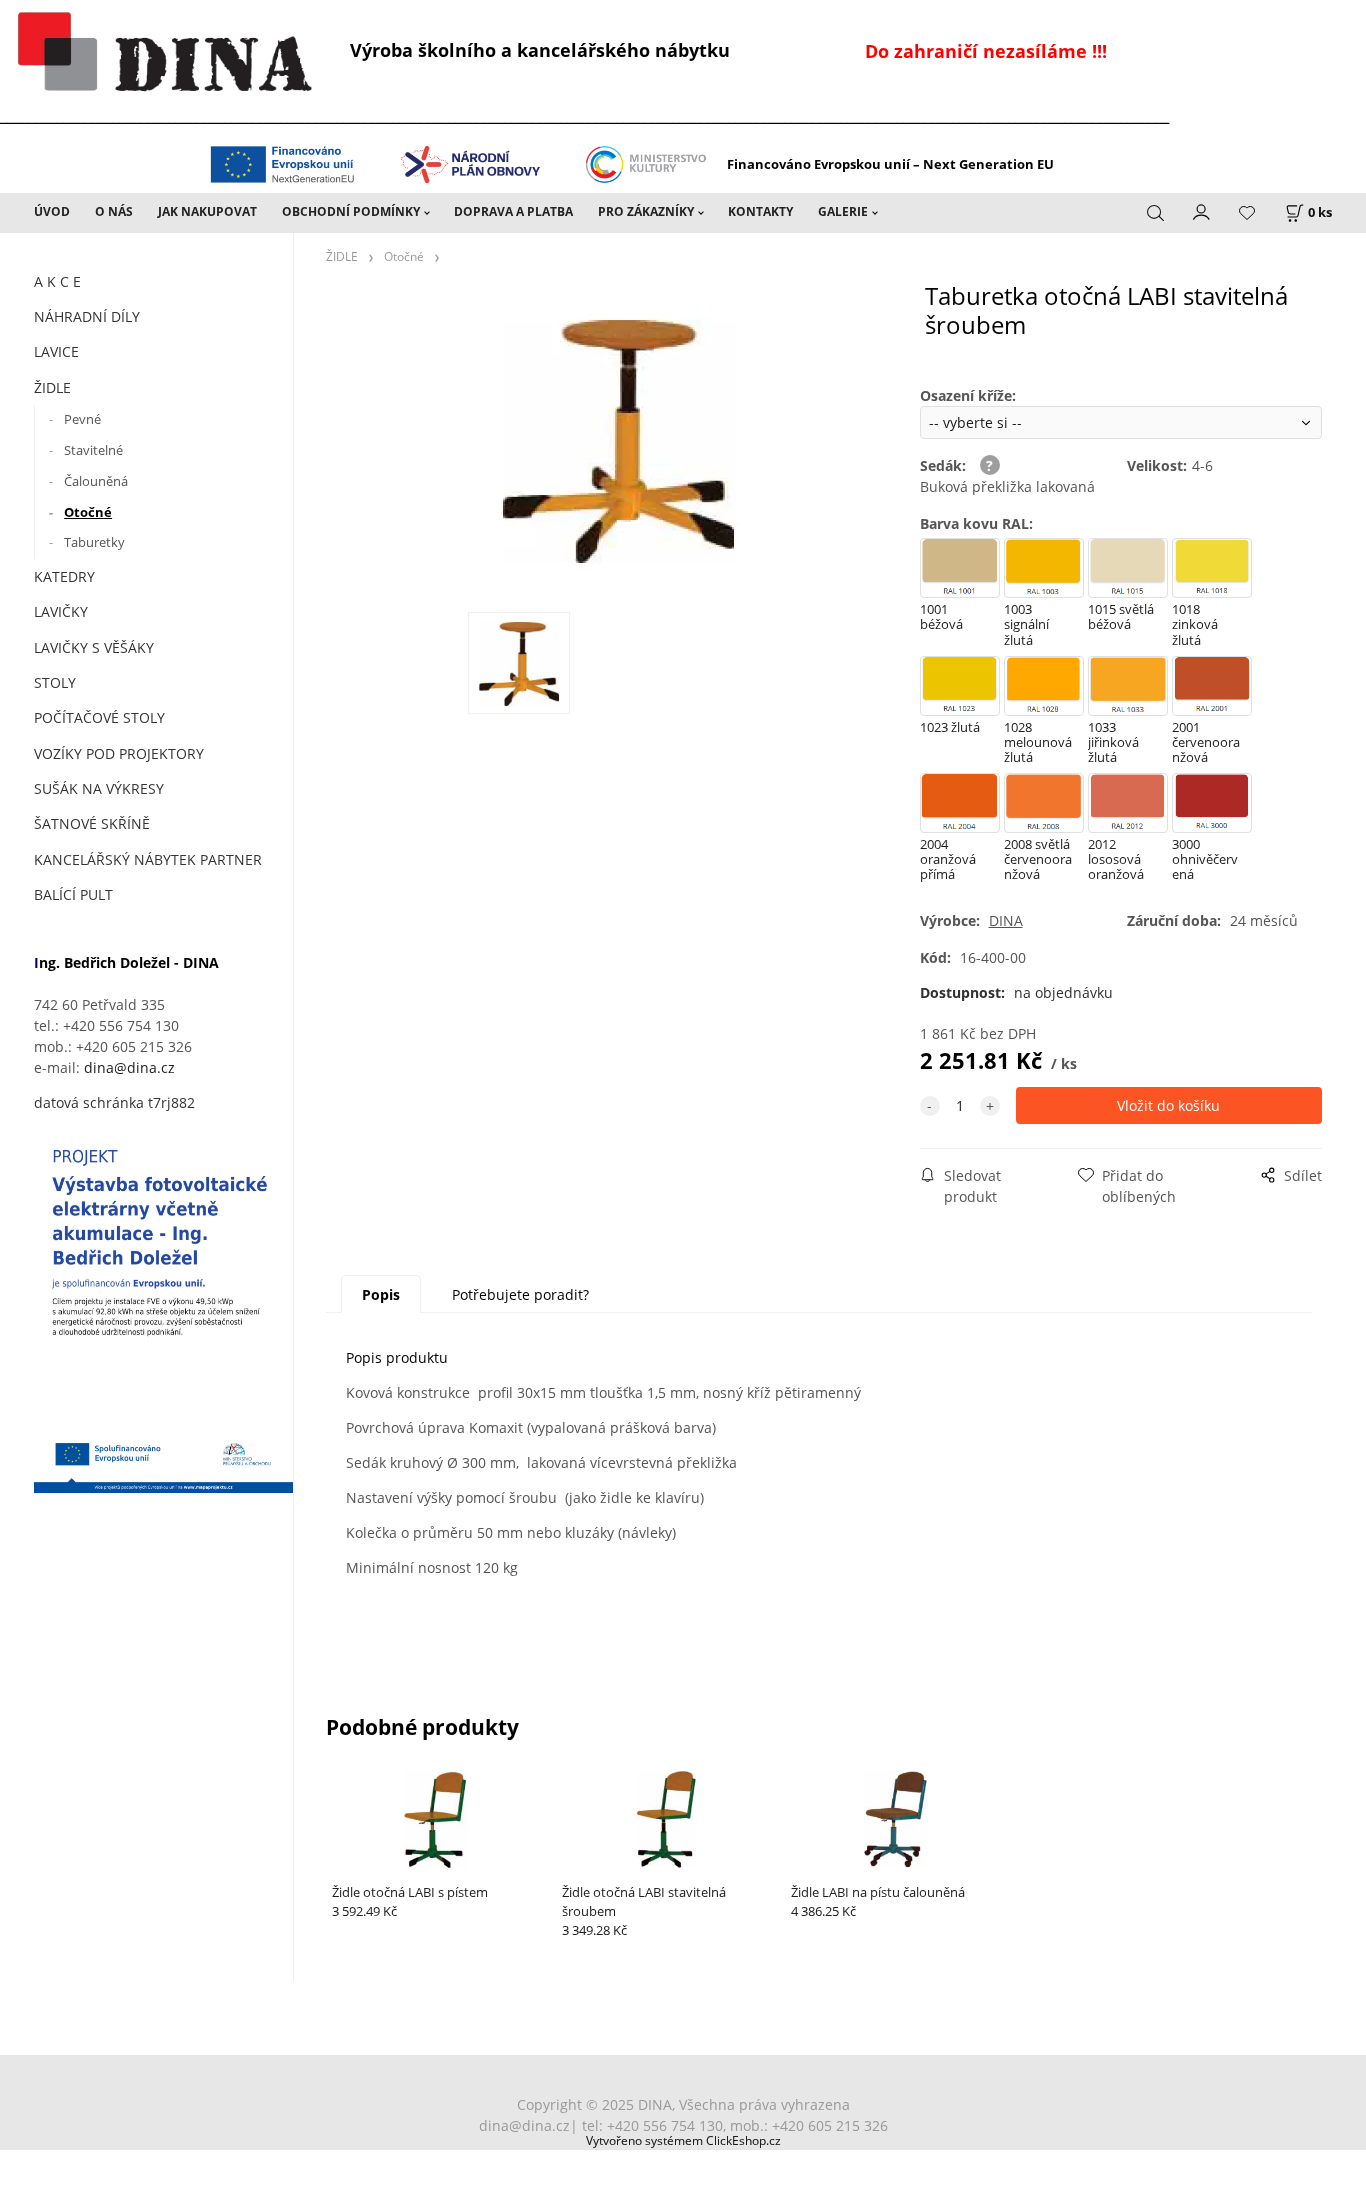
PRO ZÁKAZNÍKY (646, 211)
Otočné (88, 512)
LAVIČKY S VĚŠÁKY (94, 647)
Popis (381, 1294)
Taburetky (94, 542)
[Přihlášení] (1202, 211)
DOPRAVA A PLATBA (513, 211)
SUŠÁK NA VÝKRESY (99, 788)
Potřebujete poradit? (520, 1294)
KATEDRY (64, 576)
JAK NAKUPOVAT (207, 211)
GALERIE (843, 211)
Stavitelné (93, 450)
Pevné (82, 419)
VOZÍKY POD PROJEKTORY (119, 753)
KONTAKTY (760, 211)
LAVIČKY (61, 611)
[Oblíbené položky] (1247, 213)
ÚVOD (52, 211)
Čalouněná (96, 481)
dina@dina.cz (129, 1067)
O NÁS (114, 211)
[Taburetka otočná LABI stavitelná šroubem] (618, 446)
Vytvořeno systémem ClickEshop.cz (683, 2140)
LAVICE (56, 351)
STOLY (55, 682)
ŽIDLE (52, 387)
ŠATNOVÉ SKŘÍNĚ (92, 823)
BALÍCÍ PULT (73, 894)
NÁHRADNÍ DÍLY (87, 316)
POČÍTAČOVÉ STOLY (99, 717)
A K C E (57, 281)
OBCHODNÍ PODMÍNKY (351, 211)
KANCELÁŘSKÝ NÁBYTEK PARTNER (148, 859)
